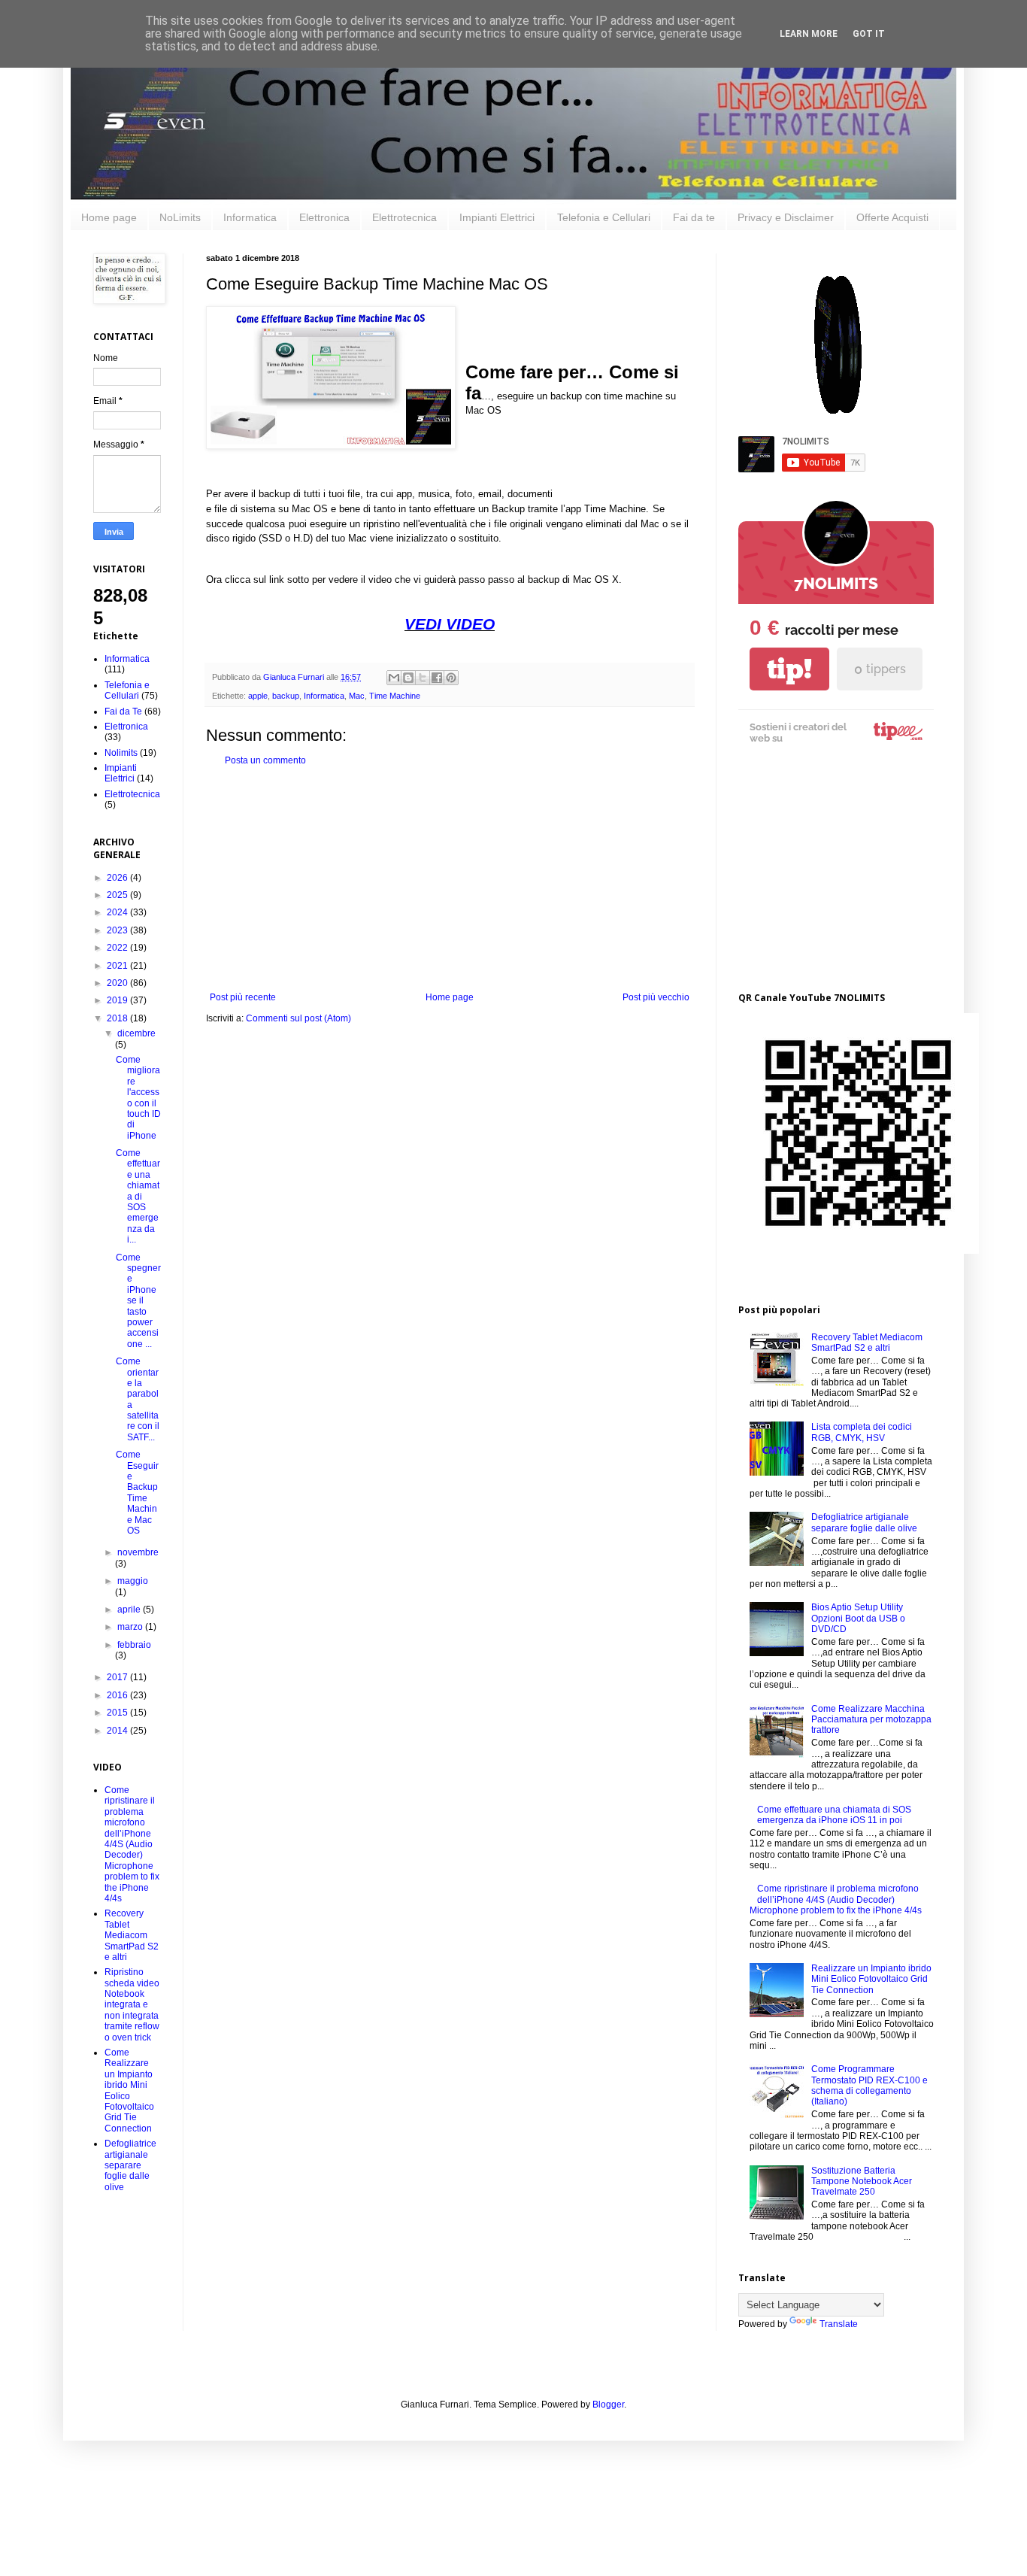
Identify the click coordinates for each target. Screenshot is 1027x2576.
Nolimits (121, 753)
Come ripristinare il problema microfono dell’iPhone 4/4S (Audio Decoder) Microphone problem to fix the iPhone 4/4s (132, 1844)
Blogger (608, 2405)
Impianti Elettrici (497, 217)
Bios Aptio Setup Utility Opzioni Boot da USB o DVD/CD (858, 1618)
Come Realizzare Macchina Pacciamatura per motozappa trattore (871, 1720)
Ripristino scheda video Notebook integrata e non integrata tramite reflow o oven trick (132, 2004)
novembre (138, 1552)
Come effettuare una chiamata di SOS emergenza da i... (138, 1196)
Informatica (250, 217)
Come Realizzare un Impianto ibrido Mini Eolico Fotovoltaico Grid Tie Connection (129, 2091)
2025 (118, 895)
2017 (118, 1677)
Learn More (809, 34)
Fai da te (694, 217)
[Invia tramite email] (394, 678)
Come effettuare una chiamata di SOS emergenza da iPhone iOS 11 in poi (834, 1815)
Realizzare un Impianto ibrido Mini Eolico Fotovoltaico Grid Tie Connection (871, 1979)
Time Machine (395, 696)
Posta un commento (265, 760)
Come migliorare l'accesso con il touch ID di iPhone (138, 1098)
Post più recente (243, 997)
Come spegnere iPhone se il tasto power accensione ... (138, 1301)
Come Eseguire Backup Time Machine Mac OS (137, 1493)
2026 (118, 878)
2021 (118, 966)
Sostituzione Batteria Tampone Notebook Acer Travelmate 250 (862, 2182)
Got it (869, 34)
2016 (118, 1695)
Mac (357, 696)
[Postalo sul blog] (408, 678)
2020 (118, 983)
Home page (109, 217)
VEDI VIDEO (450, 624)
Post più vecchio (656, 997)
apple (258, 696)
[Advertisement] (450, 879)
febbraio (134, 1645)
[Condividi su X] (423, 678)
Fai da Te (123, 712)
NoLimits (180, 217)
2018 (118, 1018)
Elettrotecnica (404, 217)
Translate (839, 2324)
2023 (118, 930)
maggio (133, 1581)
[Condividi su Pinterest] (451, 678)
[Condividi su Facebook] (437, 678)
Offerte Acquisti (892, 217)
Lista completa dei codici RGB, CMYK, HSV (862, 1432)
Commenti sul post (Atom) (298, 1018)
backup (286, 696)
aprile (130, 1610)
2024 (118, 912)
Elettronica (324, 217)
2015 (118, 1713)
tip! (789, 669)
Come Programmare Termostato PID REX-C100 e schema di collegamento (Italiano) (869, 2085)
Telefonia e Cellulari (604, 217)
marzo (131, 1627)
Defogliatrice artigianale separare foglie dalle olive (130, 2165)
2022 (118, 948)
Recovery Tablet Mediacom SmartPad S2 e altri (132, 1935)
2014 (118, 1731)
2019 (118, 1000)
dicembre (136, 1033)
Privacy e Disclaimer (786, 217)
